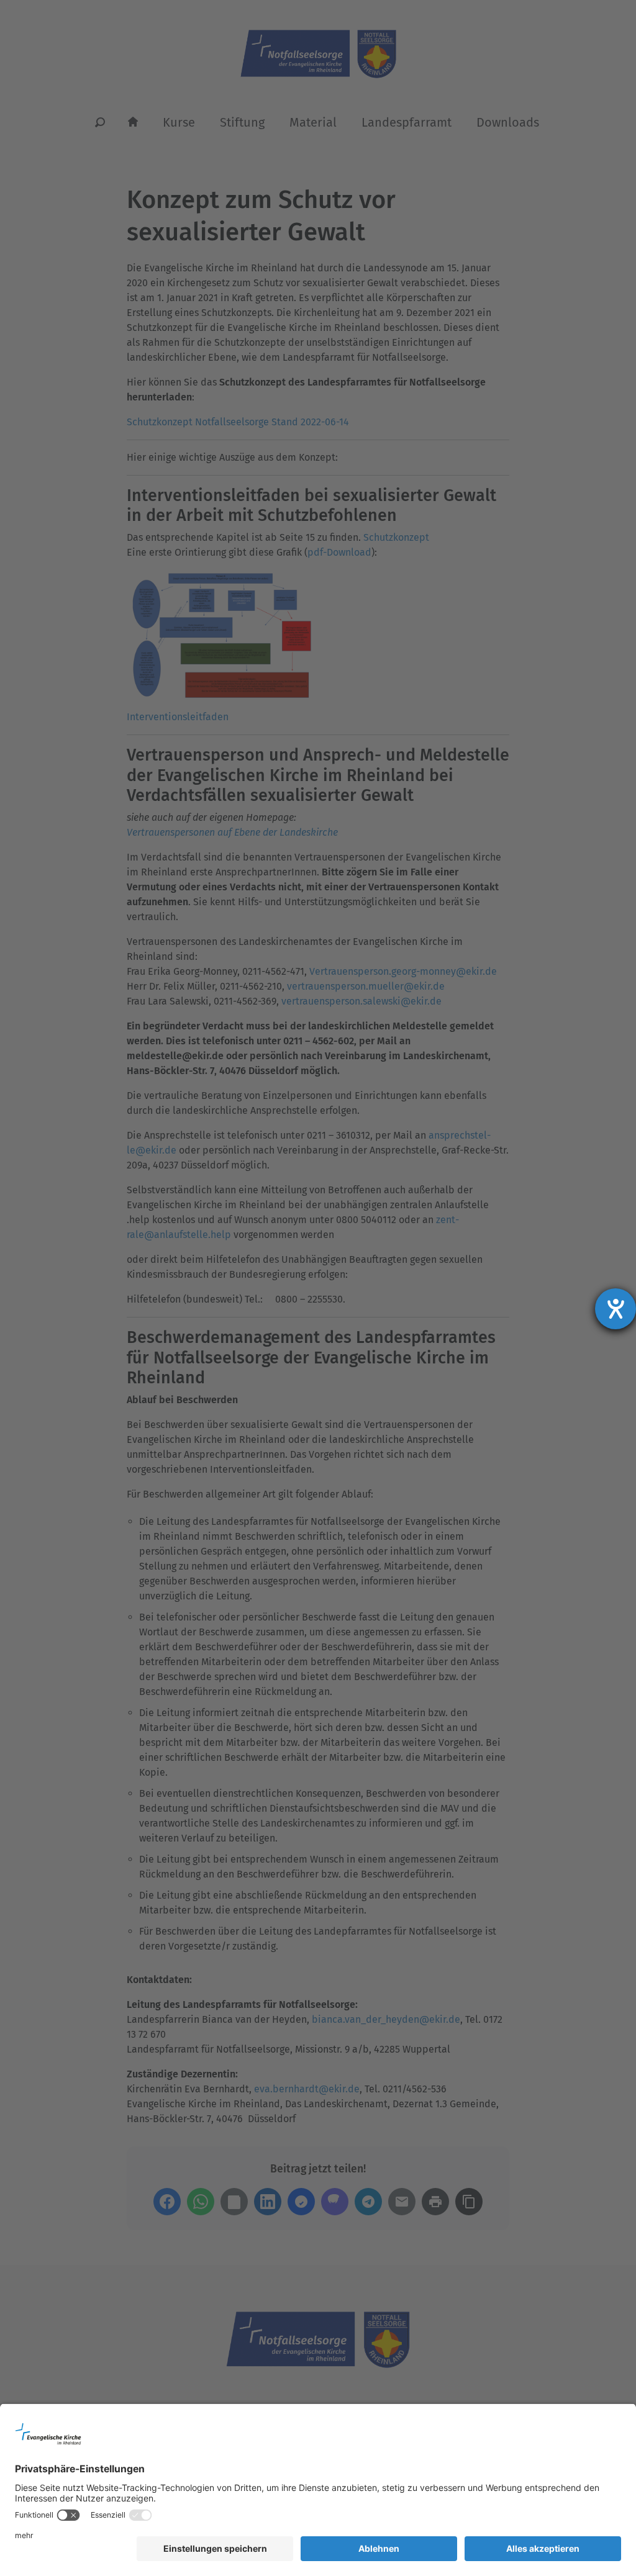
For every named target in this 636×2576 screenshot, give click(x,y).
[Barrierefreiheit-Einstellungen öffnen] (616, 1309)
